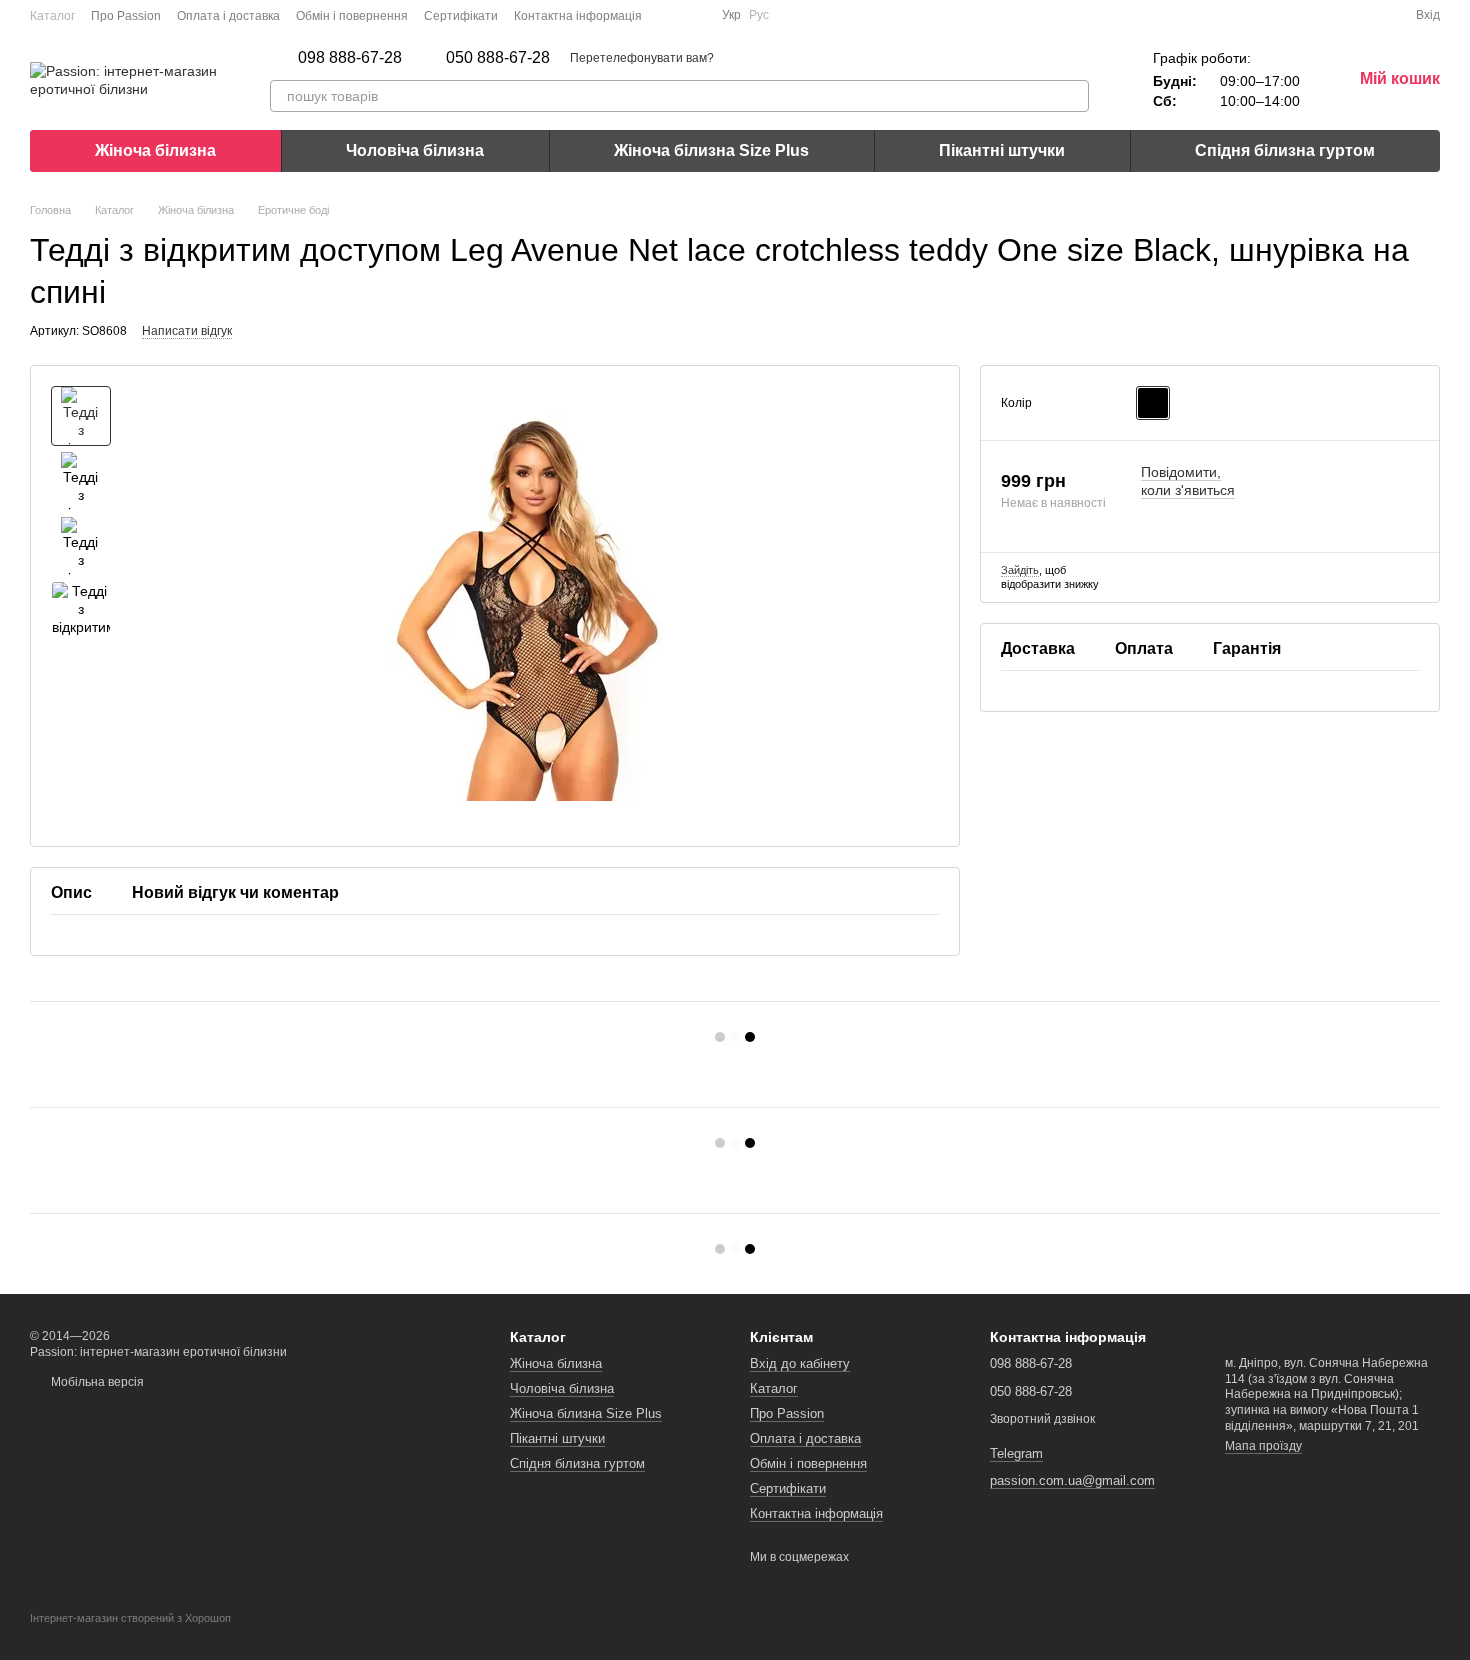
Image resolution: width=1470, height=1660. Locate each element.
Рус (759, 15)
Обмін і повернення (352, 16)
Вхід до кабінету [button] (800, 1363)
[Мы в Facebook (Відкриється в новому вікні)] (670, 15)
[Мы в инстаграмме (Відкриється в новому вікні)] (694, 15)
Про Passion (126, 16)
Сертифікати (461, 16)
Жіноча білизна (155, 150)
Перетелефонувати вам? (642, 58)
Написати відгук (187, 331)
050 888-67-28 (498, 58)
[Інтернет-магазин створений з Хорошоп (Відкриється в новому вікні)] (130, 1636)
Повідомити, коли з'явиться (1188, 481)
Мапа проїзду (1263, 1446)
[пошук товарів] (1073, 96)
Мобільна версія (96, 1382)
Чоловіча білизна (415, 150)
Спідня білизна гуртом (1285, 150)
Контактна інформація (578, 16)
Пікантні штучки (1002, 150)
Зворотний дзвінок (1042, 1419)
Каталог (52, 16)
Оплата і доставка (228, 16)
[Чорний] (1153, 403)
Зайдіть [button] (1020, 570)
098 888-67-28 (350, 58)
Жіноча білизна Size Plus (711, 150)
